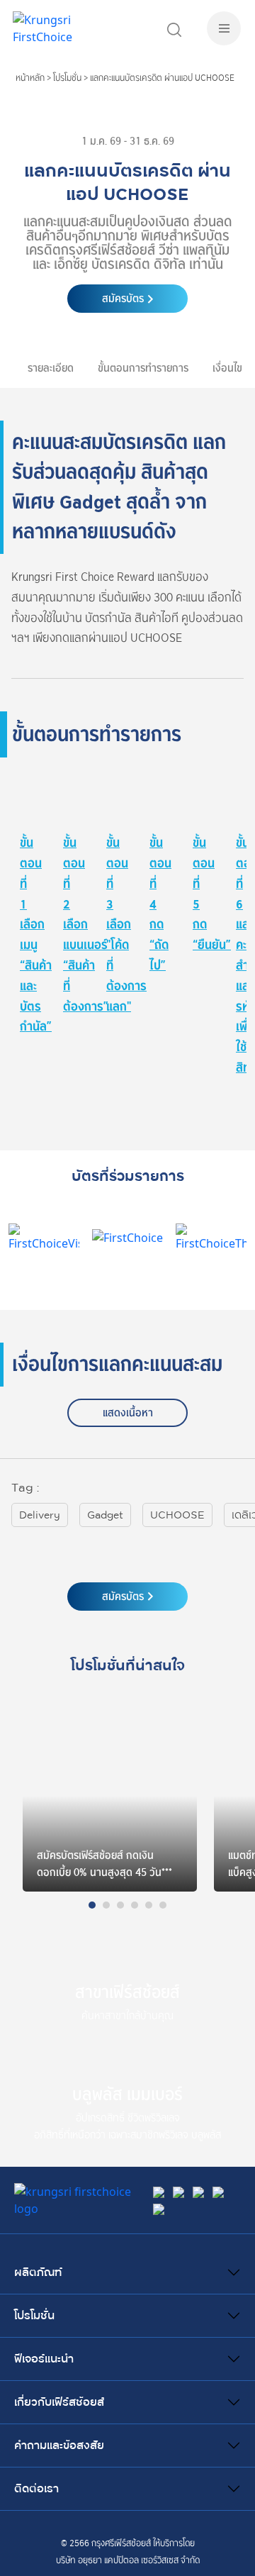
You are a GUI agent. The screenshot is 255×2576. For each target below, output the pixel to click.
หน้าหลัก (30, 78)
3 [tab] (124, 1909)
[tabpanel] (110, 1796)
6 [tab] (166, 1909)
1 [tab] (96, 1909)
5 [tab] (152, 1909)
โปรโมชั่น (67, 78)
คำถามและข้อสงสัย (59, 2445)
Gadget (105, 1515)
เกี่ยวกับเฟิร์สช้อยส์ (59, 2402)
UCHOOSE (177, 1515)
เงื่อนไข (227, 368)
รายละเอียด (51, 368)
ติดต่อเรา (36, 2489)
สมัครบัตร (123, 299)
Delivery (40, 1515)
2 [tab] (110, 1909)
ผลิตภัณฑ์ (38, 2272)
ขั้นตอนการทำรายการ (143, 368)
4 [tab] (138, 1909)
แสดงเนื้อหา (128, 1413)
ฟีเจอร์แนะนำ (44, 2359)
